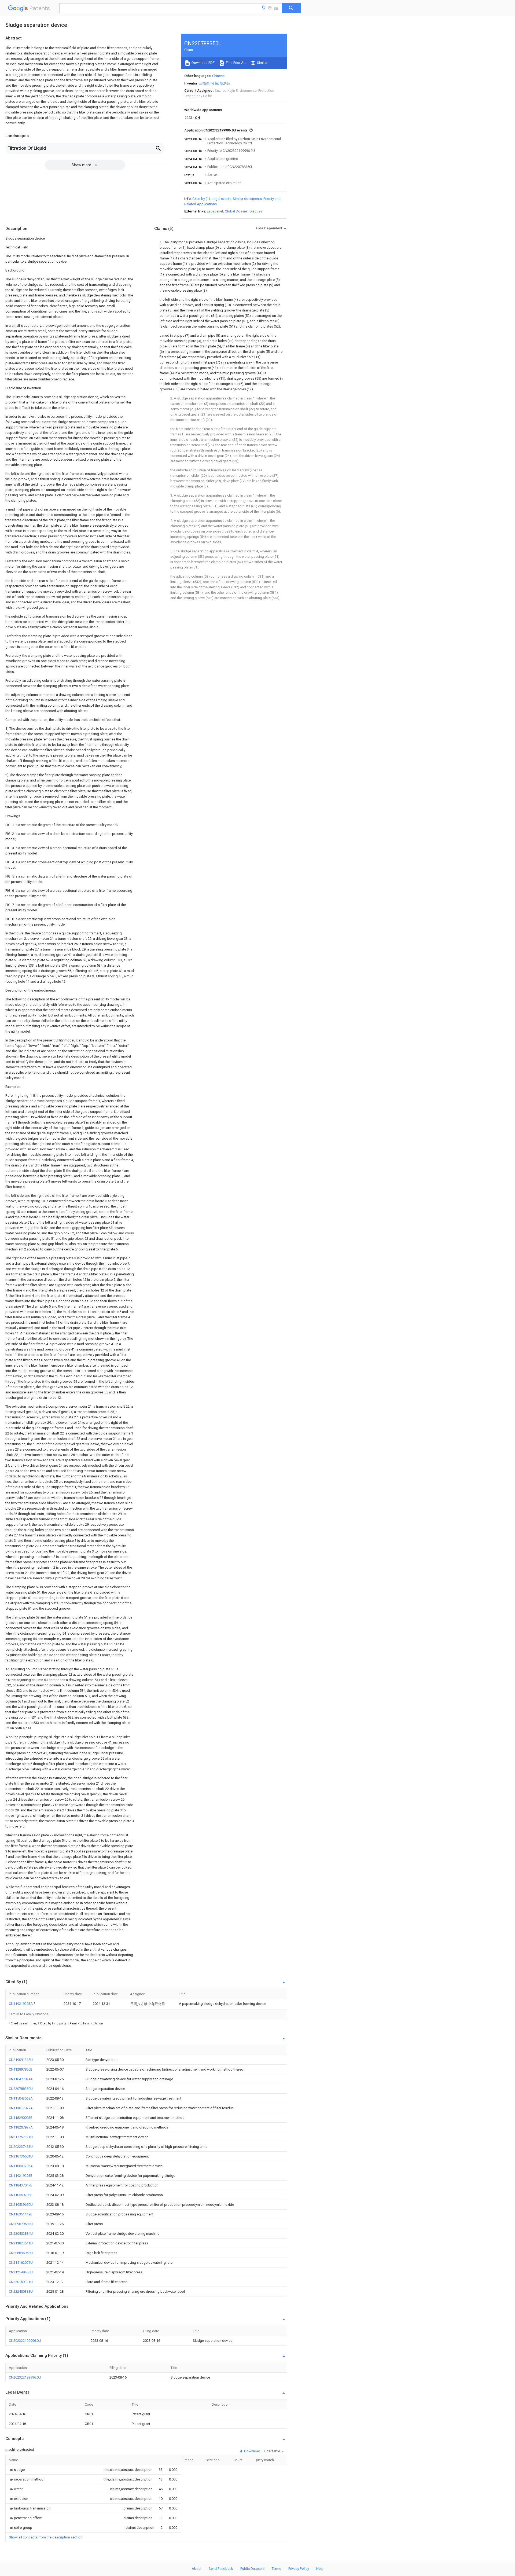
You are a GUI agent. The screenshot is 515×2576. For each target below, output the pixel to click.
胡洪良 (225, 83)
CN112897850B (21, 2069)
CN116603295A (21, 2166)
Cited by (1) (201, 199)
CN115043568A (21, 2098)
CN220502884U (21, 2234)
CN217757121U (21, 2137)
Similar (262, 63)
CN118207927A (21, 2127)
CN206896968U (21, 2253)
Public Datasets (252, 2569)
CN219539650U (21, 2205)
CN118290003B (21, 2118)
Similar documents (247, 199)
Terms (276, 2569)
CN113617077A (21, 2108)
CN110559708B (21, 2195)
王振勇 (204, 83)
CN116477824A (21, 2079)
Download (252, 2451)
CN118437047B (21, 2185)
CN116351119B (21, 2214)
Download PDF (203, 63)
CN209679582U (21, 2224)
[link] (17, 2470)
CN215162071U (21, 2263)
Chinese (218, 76)
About (197, 2569)
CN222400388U (21, 2291)
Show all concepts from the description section (46, 2537)
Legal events (221, 199)
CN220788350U (21, 2089)
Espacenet (215, 211)
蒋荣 (215, 83)
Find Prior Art (235, 63)
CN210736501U (21, 2156)
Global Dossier (236, 211)
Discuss (256, 211)
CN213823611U (21, 2243)
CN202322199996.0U (25, 2341)
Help (320, 2569)
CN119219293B (21, 2176)
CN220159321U (21, 2282)
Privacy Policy (299, 2569)
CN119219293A (21, 2004)
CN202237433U (21, 2147)
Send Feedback (221, 2569)
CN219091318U (21, 2060)
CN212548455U (21, 2272)
